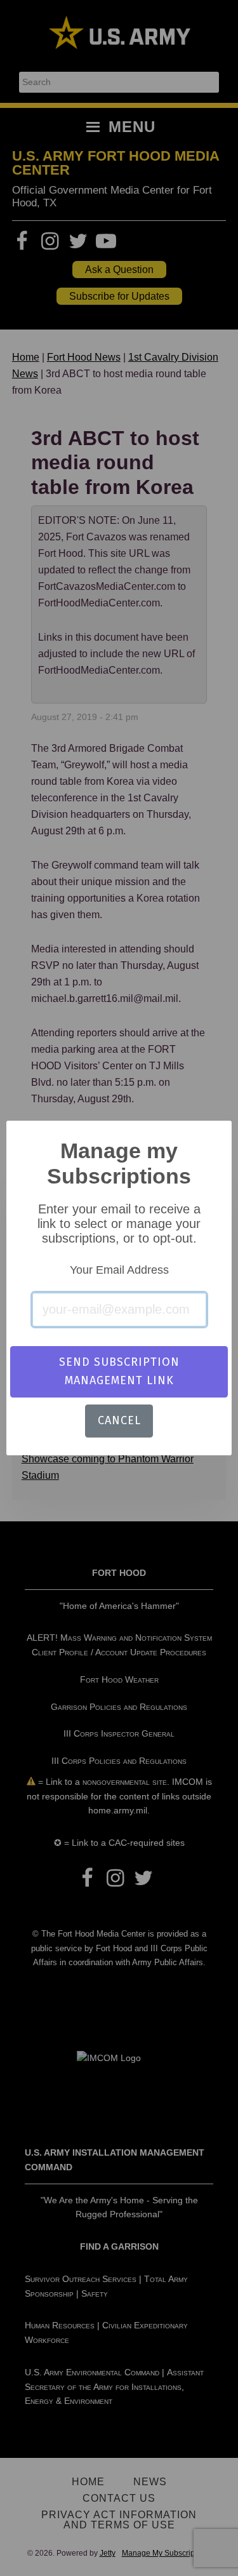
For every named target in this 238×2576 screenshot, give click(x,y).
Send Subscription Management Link (119, 1371)
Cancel (119, 1420)
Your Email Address (119, 1270)
